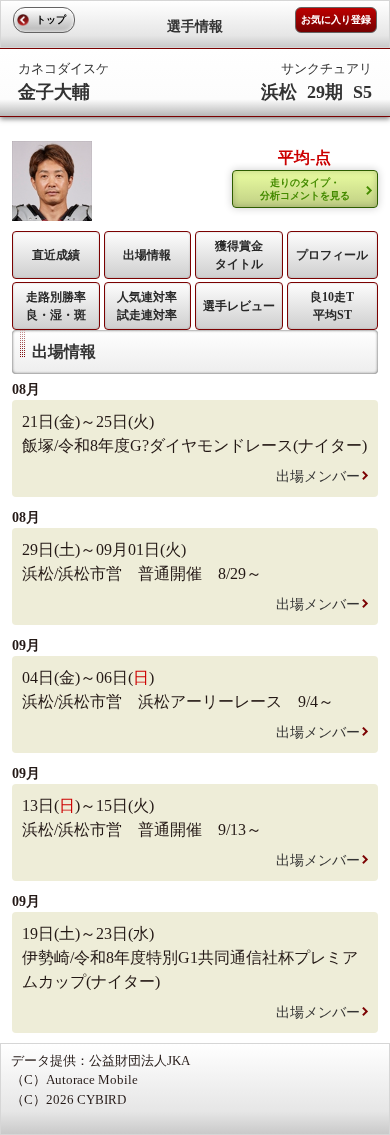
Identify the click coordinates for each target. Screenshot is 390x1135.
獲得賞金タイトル (239, 255)
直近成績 (56, 255)
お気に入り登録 (336, 19)
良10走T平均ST (332, 306)
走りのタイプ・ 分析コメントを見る (305, 189)
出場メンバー (318, 476)
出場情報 (147, 255)
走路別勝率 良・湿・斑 (56, 306)
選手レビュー (239, 306)
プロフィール (332, 255)
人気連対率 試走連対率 (147, 306)
